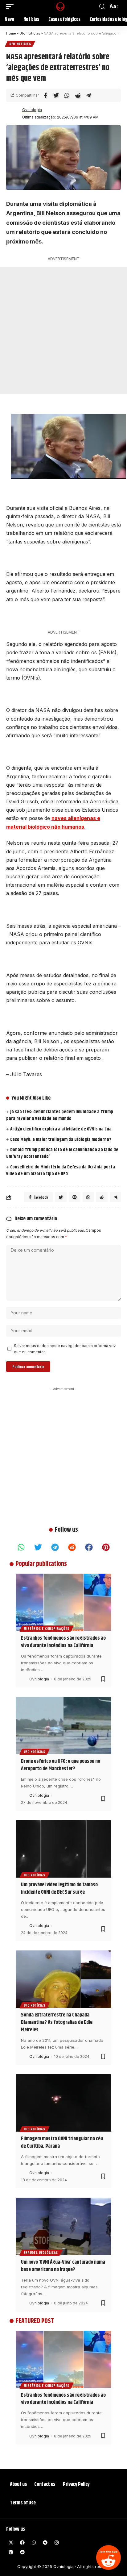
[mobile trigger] (11, 6)
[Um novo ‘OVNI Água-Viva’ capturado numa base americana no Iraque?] (63, 2226)
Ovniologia (32, 110)
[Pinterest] (106, 1547)
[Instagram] (56, 2543)
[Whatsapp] (21, 1547)
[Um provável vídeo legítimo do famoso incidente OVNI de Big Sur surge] (63, 1849)
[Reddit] (109, 2557)
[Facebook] (89, 1547)
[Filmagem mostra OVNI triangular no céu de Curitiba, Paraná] (63, 2103)
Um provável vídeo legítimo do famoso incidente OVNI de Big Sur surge (59, 1888)
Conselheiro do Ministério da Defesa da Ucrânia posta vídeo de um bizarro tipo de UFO (61, 1170)
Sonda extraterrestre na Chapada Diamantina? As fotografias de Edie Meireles (57, 2022)
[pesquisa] (102, 7)
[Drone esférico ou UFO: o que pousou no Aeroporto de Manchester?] (63, 1725)
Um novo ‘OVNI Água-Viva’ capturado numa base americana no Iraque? (63, 2266)
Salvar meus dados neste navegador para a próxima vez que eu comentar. (65, 1349)
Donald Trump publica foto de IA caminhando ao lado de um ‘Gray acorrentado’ (62, 1153)
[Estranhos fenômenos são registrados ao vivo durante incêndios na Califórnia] (63, 1602)
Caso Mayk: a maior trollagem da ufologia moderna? (61, 1140)
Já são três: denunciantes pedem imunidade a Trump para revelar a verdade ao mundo (60, 1115)
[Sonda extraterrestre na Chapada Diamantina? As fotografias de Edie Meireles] (63, 1979)
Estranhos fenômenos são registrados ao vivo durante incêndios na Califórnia (63, 1642)
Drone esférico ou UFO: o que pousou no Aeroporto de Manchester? (61, 1765)
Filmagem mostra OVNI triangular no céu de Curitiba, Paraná (62, 2142)
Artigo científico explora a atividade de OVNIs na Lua (61, 1129)
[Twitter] (38, 1547)
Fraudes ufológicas (41, 2252)
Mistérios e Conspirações (47, 1628)
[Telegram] (55, 1547)
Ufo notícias (30, 33)
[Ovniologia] (54, 6)
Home (11, 33)
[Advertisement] (63, 330)
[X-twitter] (11, 2543)
